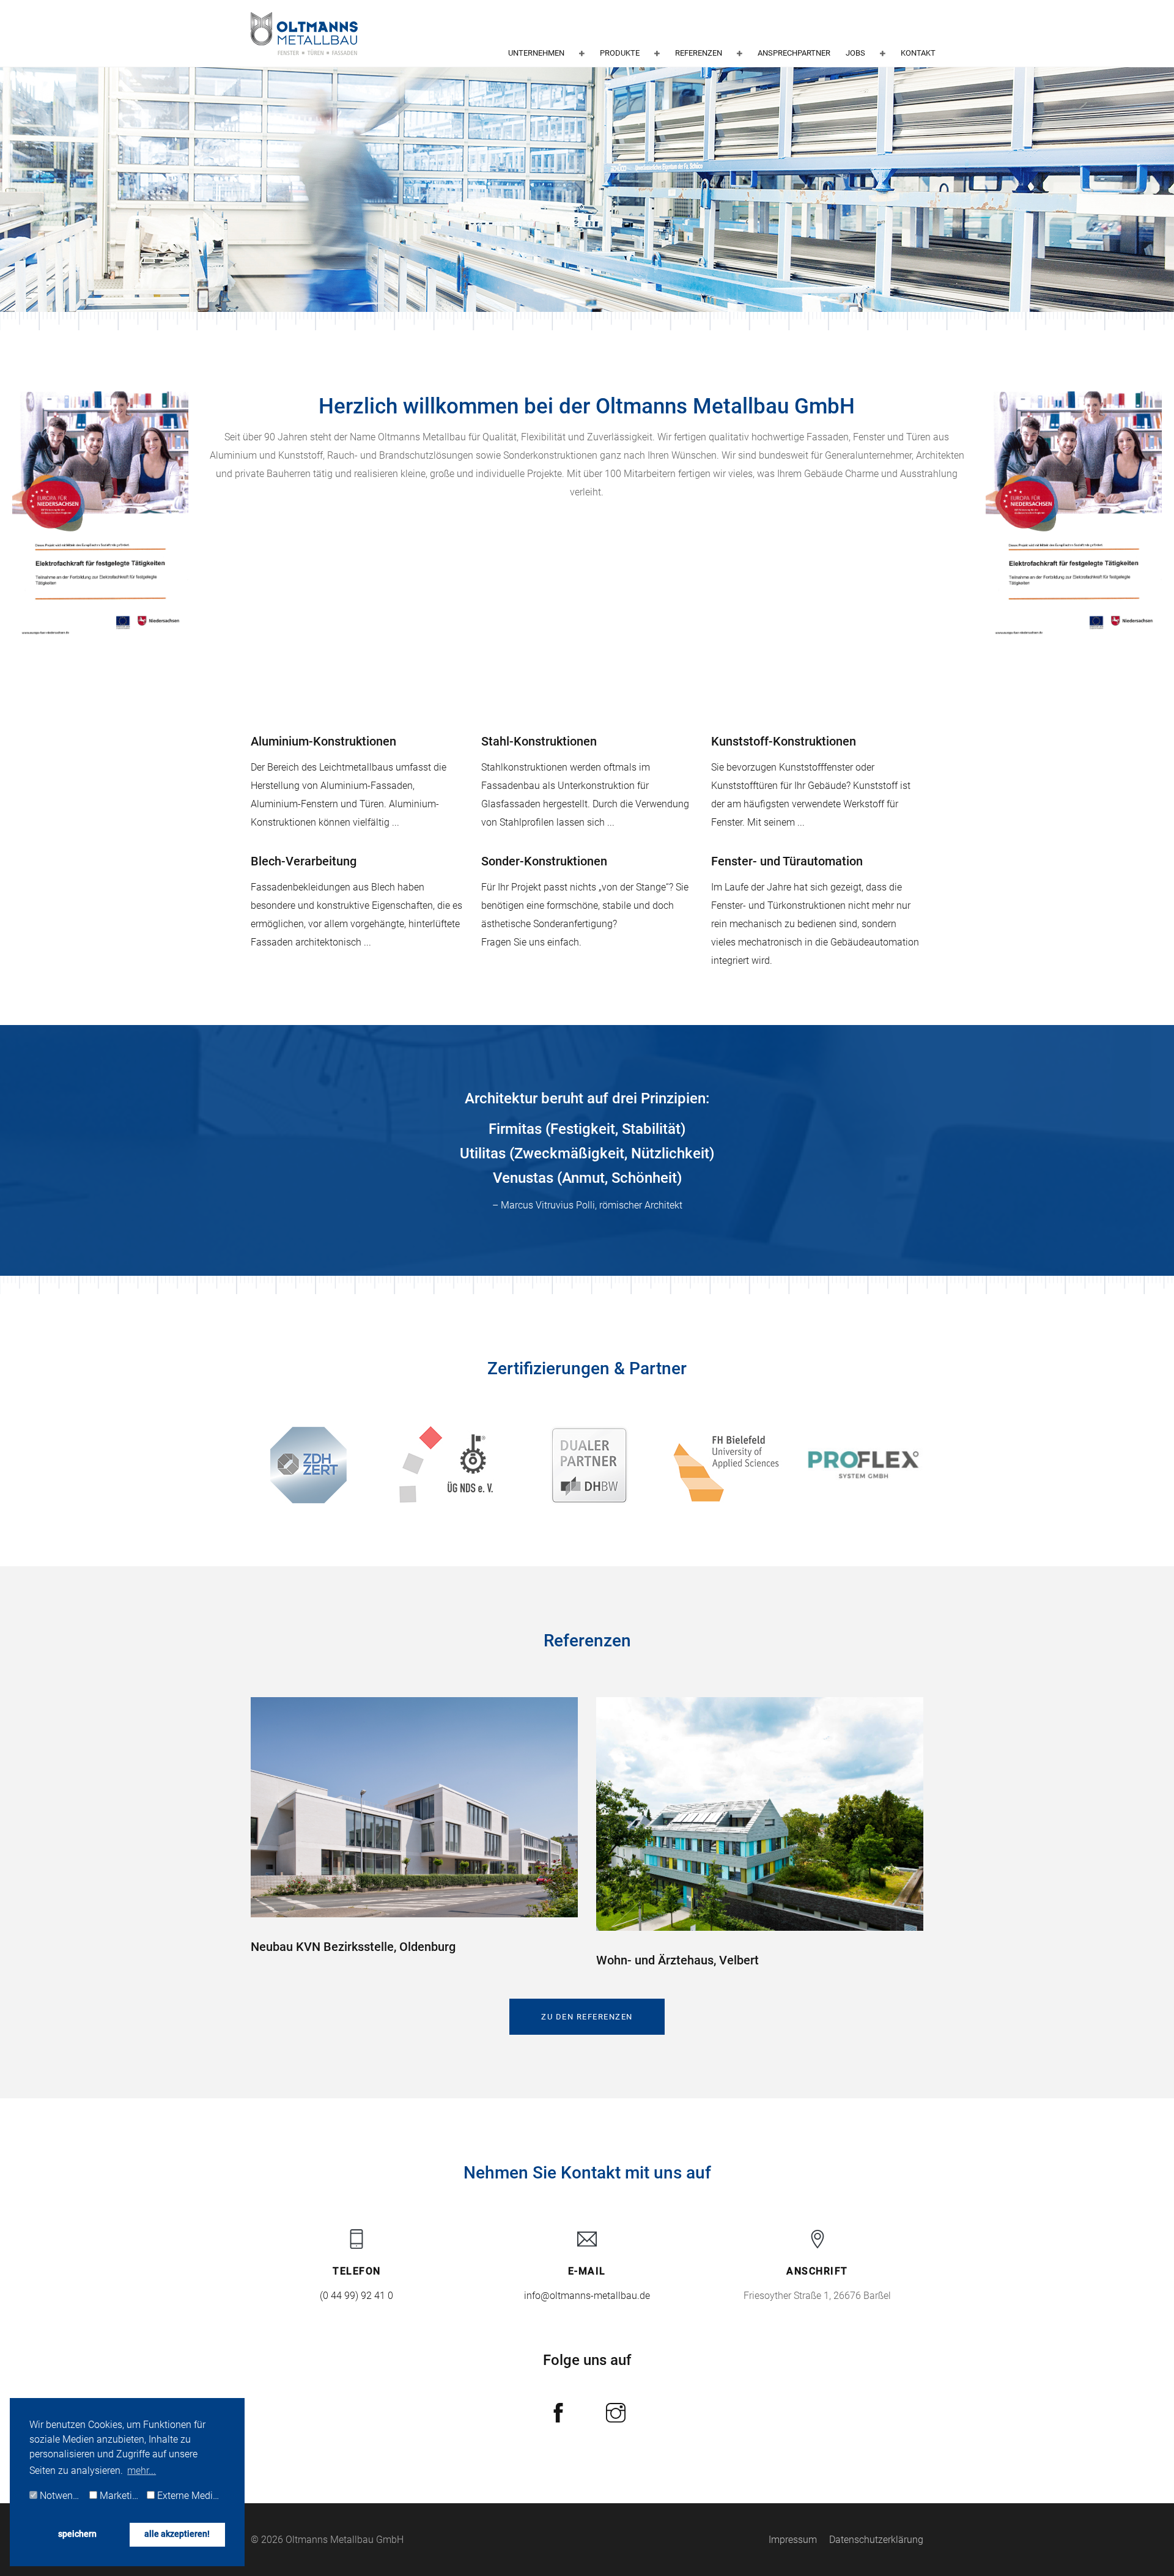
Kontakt (918, 53)
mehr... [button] (142, 2471)
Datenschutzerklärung (876, 2540)
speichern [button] (77, 2534)
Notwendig (62, 2496)
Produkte (620, 53)
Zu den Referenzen (587, 2017)
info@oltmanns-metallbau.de (587, 2296)
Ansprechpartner (794, 53)
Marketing (120, 2496)
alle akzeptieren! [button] (177, 2534)
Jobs (855, 53)
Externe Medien (189, 2496)
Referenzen (699, 53)
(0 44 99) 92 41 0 (356, 2296)
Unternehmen (536, 53)
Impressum (793, 2540)
